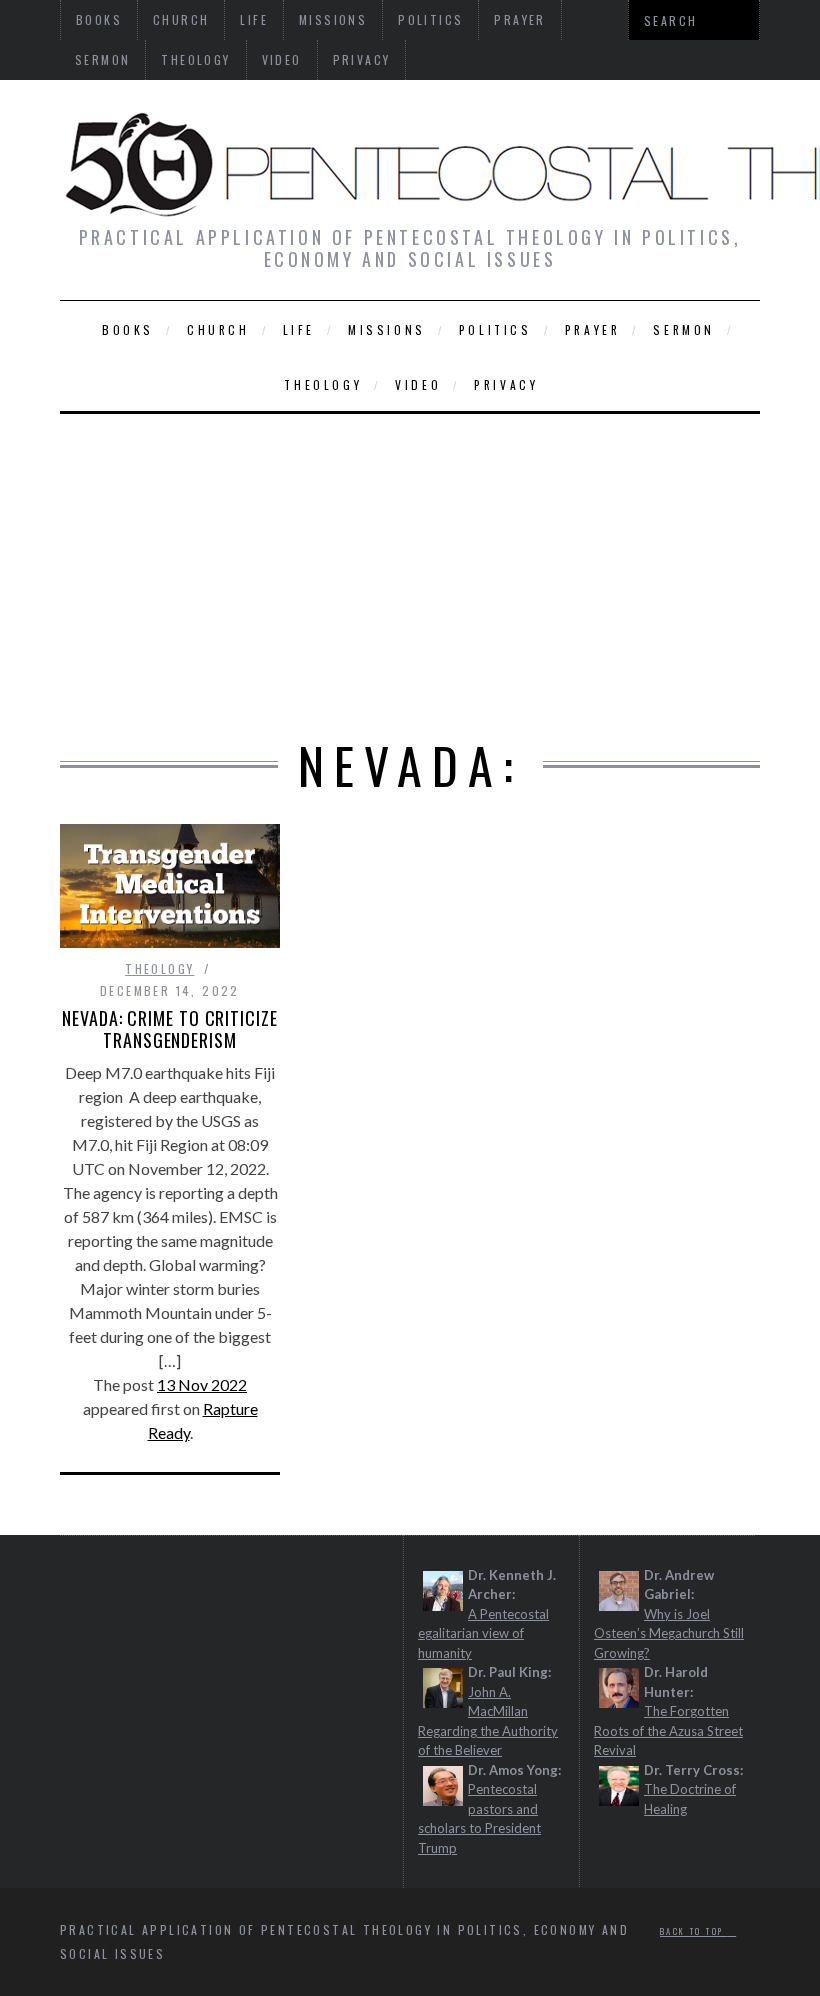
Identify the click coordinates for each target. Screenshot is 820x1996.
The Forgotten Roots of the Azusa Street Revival (668, 1730)
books (128, 329)
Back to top (694, 1931)
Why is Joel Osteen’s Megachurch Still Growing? (669, 1633)
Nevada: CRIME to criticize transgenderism (169, 1029)
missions (387, 329)
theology (195, 59)
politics (495, 329)
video (282, 59)
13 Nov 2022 (202, 1384)
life (299, 329)
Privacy (362, 59)
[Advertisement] (410, 564)
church (218, 329)
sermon (102, 59)
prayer (593, 329)
